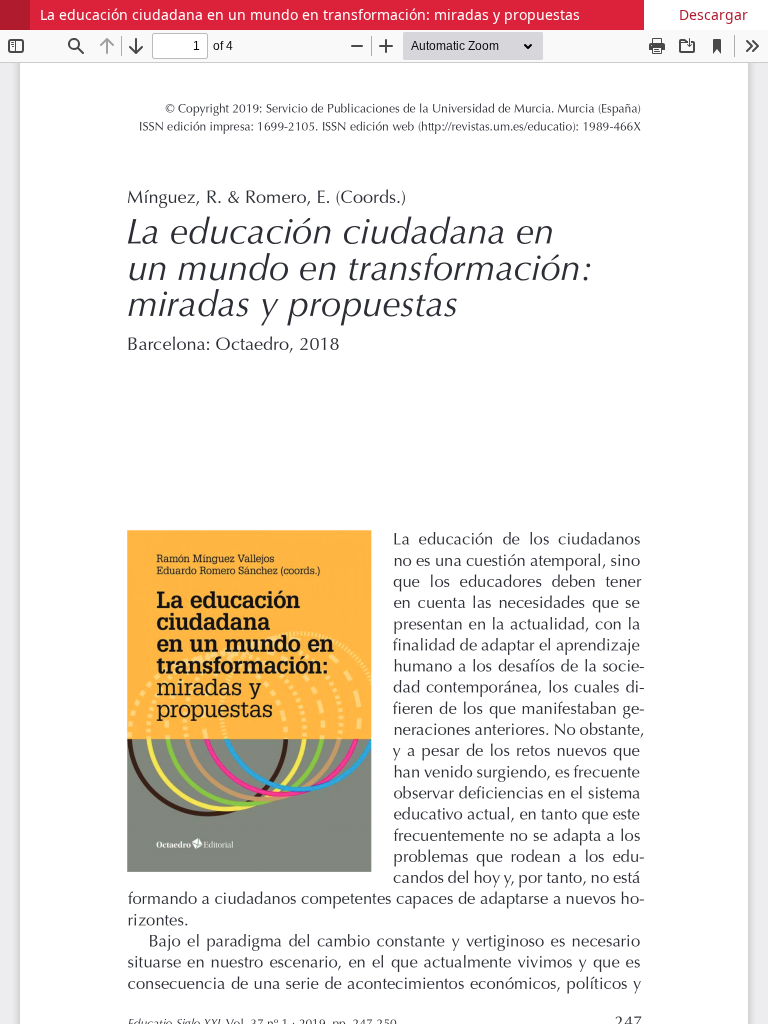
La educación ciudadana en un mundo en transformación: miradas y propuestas (310, 14)
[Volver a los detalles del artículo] (15, 15)
